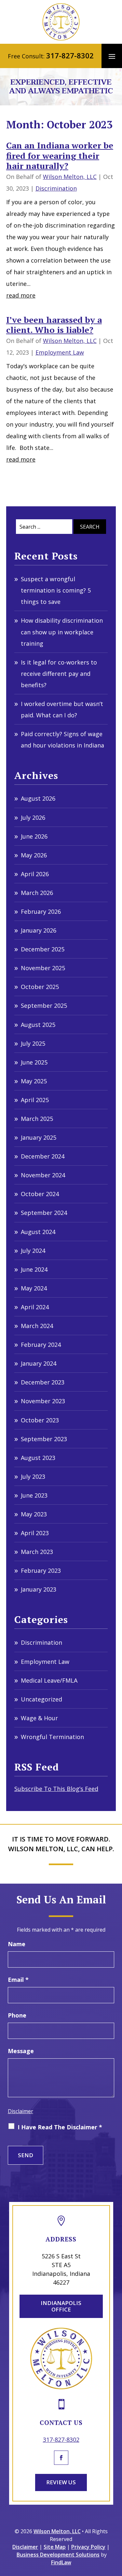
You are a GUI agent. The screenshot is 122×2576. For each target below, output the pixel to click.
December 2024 (43, 1156)
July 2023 (33, 1476)
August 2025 (38, 1025)
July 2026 (33, 817)
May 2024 (34, 1288)
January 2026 (39, 930)
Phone (17, 2015)
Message (21, 2051)
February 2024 (41, 1345)
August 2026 (38, 798)
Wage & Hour (39, 1718)
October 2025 (40, 987)
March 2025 (37, 1119)
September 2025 (44, 1006)
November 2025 (43, 968)
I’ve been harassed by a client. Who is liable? (54, 325)
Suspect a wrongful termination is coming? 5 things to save (56, 590)
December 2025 (43, 949)
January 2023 (39, 1589)
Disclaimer (20, 2111)
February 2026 (41, 912)
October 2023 (40, 1420)
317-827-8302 (70, 55)
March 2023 (37, 1552)
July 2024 (33, 1251)
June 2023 (34, 1495)
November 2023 (43, 1401)
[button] (112, 56)
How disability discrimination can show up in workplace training (62, 632)
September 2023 (44, 1439)
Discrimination (56, 188)
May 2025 (34, 1081)
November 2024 (43, 1175)
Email (18, 1980)
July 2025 (33, 1043)
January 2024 (39, 1363)
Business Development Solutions (58, 2555)
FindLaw (61, 2562)
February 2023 (41, 1570)
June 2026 (34, 836)
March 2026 (37, 893)
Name (17, 1944)
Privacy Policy (88, 2547)
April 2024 (35, 1307)
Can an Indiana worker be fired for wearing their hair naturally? (60, 155)
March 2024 (37, 1326)
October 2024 (40, 1194)
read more (21, 295)
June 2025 (34, 1062)
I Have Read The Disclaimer (60, 2127)
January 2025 (39, 1137)
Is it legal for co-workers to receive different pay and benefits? (59, 674)
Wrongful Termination (52, 1737)
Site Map (55, 2547)
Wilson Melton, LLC (70, 177)
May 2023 (34, 1514)
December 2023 (43, 1382)
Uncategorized (41, 1699)
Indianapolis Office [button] (61, 2306)
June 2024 (34, 1269)
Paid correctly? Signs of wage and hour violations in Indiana (62, 740)
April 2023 (35, 1533)
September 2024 (44, 1213)
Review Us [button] (61, 2482)
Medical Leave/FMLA (49, 1680)
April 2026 (35, 874)
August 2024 (38, 1232)
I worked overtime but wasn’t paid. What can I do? (62, 709)
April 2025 (35, 1100)
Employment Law (60, 352)
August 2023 (38, 1458)
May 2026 (34, 855)
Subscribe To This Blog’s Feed (56, 1789)
